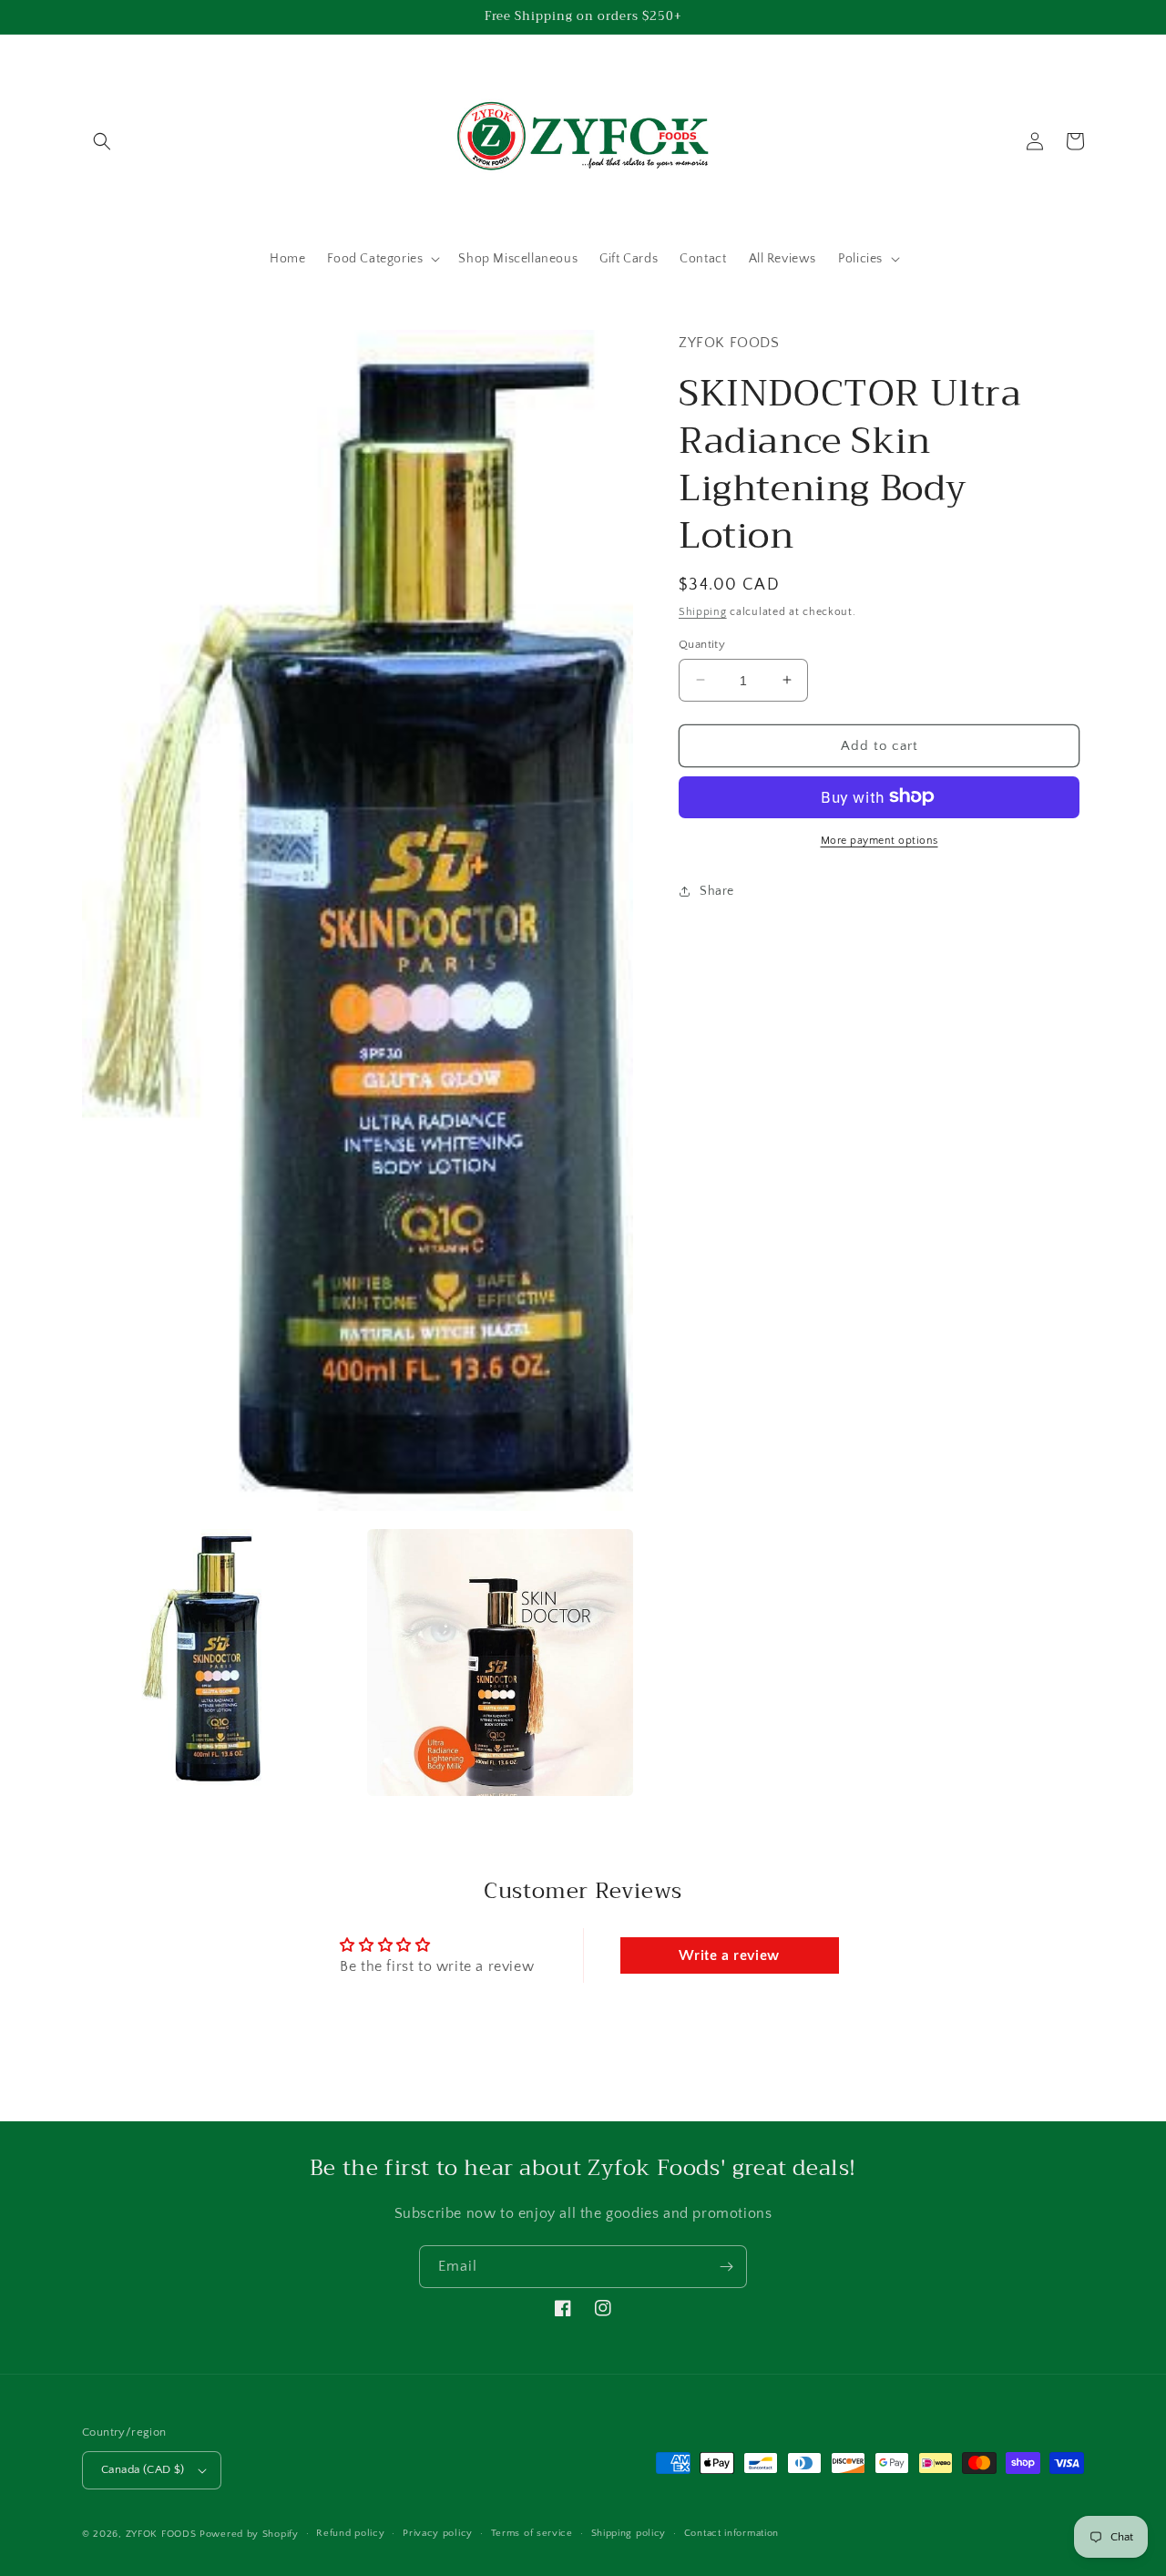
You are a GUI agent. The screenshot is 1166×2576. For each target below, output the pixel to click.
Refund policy (350, 2533)
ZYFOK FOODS (161, 2534)
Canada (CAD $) (143, 2469)
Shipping (703, 611)
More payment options (880, 840)
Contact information (731, 2533)
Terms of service (532, 2533)
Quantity (702, 643)
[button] (102, 141)
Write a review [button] (729, 1955)
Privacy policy (438, 2533)
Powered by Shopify (249, 2534)
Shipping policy (629, 2533)
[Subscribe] (726, 2267)
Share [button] (717, 891)
